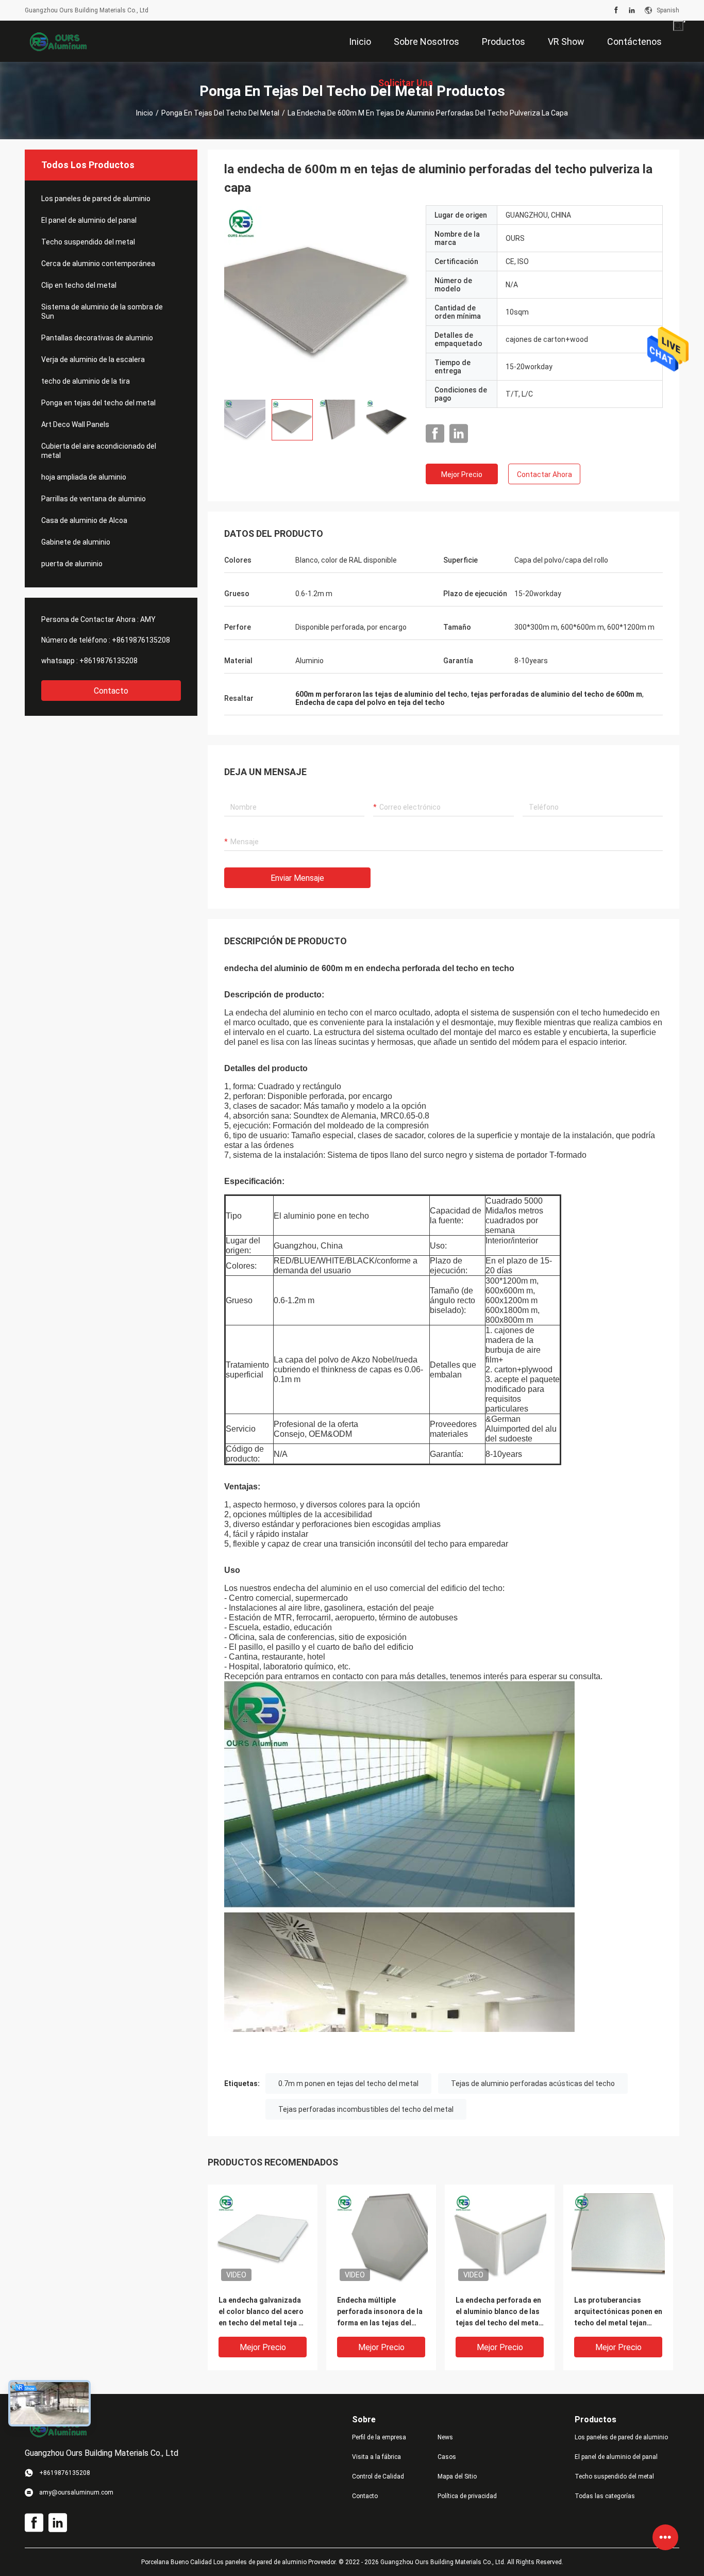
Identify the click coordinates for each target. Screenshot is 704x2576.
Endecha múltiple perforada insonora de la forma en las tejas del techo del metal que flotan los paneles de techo (380, 2312)
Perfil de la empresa (379, 2437)
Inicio (145, 113)
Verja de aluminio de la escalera (93, 359)
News (445, 2437)
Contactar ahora (544, 474)
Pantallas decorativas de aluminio (97, 338)
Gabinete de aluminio (76, 542)
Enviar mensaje (297, 878)
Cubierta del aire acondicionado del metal (99, 451)
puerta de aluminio (72, 564)
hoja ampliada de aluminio (84, 477)
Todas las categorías (605, 2496)
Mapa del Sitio (457, 2476)
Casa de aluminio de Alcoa (84, 520)
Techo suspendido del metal (88, 242)
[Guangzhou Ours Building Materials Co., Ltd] (58, 41)
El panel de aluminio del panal (89, 220)
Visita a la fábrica (376, 2457)
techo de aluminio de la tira (86, 381)
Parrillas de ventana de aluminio (94, 499)
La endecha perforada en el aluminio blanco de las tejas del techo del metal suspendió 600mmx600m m (498, 2312)
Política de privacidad (467, 2496)
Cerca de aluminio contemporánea (98, 264)
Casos (447, 2457)
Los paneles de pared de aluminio (96, 199)
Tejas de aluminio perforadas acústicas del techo (533, 2083)
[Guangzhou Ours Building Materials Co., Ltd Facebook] (616, 10)
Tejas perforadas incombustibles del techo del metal (366, 2109)
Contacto (111, 691)
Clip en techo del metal (79, 285)
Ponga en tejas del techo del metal (220, 113)
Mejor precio (462, 474)
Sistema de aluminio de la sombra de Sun (102, 311)
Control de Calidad (378, 2476)
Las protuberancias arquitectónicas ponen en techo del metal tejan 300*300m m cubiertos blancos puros (618, 2312)
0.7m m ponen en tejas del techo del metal (348, 2083)
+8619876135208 (141, 640)
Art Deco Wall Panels (75, 424)
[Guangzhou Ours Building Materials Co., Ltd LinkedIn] (632, 10)
